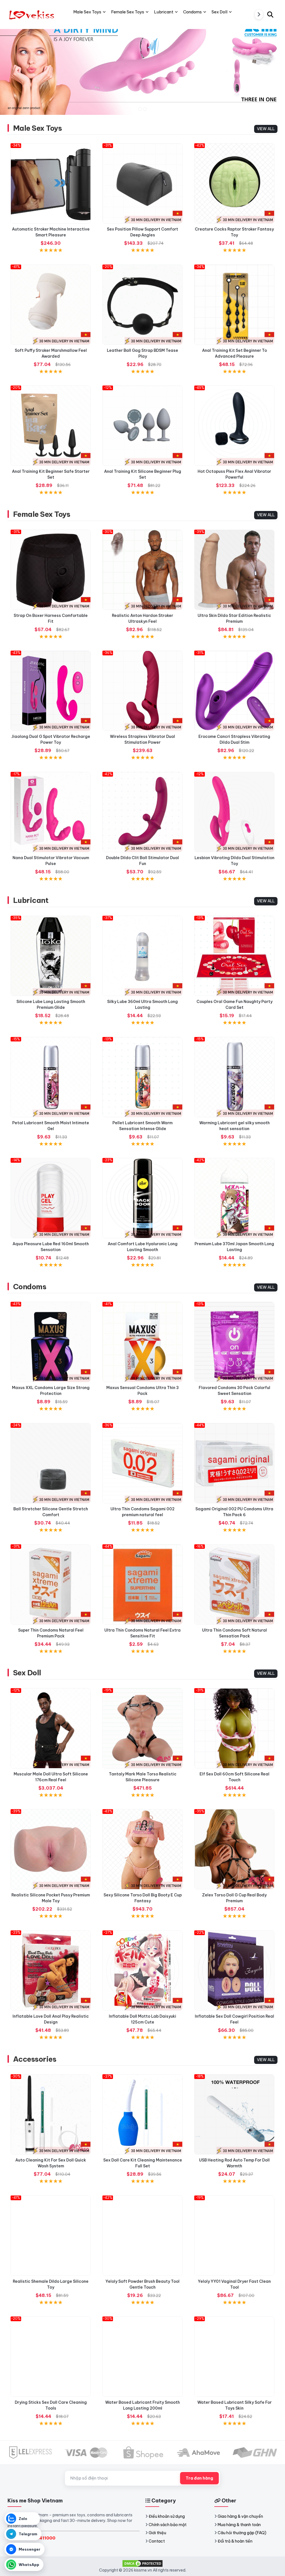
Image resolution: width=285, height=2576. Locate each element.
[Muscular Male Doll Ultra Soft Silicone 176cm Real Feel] (51, 1728)
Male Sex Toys (37, 128)
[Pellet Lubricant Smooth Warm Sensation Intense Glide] (142, 1077)
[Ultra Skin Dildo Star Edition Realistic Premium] (234, 570)
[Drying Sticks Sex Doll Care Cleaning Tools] (51, 2357)
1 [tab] (140, 109)
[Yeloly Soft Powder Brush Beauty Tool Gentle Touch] (142, 2236)
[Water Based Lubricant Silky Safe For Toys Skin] (234, 2357)
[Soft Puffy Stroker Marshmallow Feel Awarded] (51, 305)
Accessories (35, 2059)
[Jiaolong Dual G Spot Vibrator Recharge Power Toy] (51, 691)
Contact (157, 2541)
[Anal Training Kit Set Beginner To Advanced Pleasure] (234, 305)
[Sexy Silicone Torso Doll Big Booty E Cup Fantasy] (142, 1849)
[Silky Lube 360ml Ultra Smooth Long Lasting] (142, 956)
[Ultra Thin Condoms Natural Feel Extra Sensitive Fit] (142, 1584)
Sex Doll (27, 1673)
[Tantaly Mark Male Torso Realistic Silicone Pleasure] (142, 1728)
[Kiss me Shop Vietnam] (33, 14)
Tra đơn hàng (199, 2478)
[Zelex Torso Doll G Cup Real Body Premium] (234, 1849)
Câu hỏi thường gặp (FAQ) (242, 2533)
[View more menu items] (259, 14)
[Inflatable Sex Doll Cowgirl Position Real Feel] (234, 1971)
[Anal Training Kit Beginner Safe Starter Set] (51, 426)
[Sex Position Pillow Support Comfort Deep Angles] (142, 183)
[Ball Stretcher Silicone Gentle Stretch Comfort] (51, 1463)
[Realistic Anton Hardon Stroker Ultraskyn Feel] (142, 570)
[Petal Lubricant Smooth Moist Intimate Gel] (51, 1077)
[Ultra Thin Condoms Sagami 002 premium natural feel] (142, 1463)
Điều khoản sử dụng (167, 2516)
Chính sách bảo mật (168, 2525)
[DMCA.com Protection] (142, 2563)
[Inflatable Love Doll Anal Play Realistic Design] (51, 1971)
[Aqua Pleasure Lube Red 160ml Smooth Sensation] (51, 1198)
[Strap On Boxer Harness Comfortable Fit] (51, 570)
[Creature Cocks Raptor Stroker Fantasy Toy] (234, 183)
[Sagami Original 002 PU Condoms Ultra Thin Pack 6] (234, 1463)
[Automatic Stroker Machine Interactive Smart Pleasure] (51, 183)
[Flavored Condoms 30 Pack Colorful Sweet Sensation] (234, 1342)
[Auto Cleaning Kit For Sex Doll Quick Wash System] (51, 2114)
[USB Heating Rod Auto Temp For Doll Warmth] (234, 2114)
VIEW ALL (266, 129)
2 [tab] (145, 109)
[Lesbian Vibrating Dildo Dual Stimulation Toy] (234, 812)
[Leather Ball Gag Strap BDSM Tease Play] (142, 305)
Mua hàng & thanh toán (239, 2525)
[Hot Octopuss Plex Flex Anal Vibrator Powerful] (234, 426)
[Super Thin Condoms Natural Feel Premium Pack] (51, 1584)
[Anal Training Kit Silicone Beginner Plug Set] (142, 426)
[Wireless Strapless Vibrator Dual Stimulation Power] (142, 691)
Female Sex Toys (42, 514)
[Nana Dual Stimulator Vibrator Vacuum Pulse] (51, 812)
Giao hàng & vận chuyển (240, 2516)
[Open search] (270, 14)
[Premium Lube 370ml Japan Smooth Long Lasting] (234, 1198)
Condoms (30, 1287)
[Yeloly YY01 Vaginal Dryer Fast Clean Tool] (234, 2236)
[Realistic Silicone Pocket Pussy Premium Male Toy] (51, 1849)
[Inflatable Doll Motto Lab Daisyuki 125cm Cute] (142, 1971)
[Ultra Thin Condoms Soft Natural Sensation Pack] (234, 1584)
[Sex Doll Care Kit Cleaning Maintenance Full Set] (142, 2114)
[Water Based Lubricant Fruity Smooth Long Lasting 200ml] (142, 2357)
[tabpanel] (142, 66)
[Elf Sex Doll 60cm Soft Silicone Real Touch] (234, 1728)
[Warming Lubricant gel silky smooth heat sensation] (234, 1077)
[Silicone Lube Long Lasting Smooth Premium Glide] (51, 956)
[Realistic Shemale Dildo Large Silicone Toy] (51, 2236)
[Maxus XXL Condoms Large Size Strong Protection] (51, 1342)
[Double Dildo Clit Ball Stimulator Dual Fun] (142, 812)
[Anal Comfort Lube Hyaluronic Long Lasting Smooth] (142, 1198)
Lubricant (31, 900)
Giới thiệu (157, 2533)
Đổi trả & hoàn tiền (235, 2541)
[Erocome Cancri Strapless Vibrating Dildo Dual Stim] (234, 691)
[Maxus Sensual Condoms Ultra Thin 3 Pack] (142, 1342)
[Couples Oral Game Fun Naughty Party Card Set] (234, 956)
